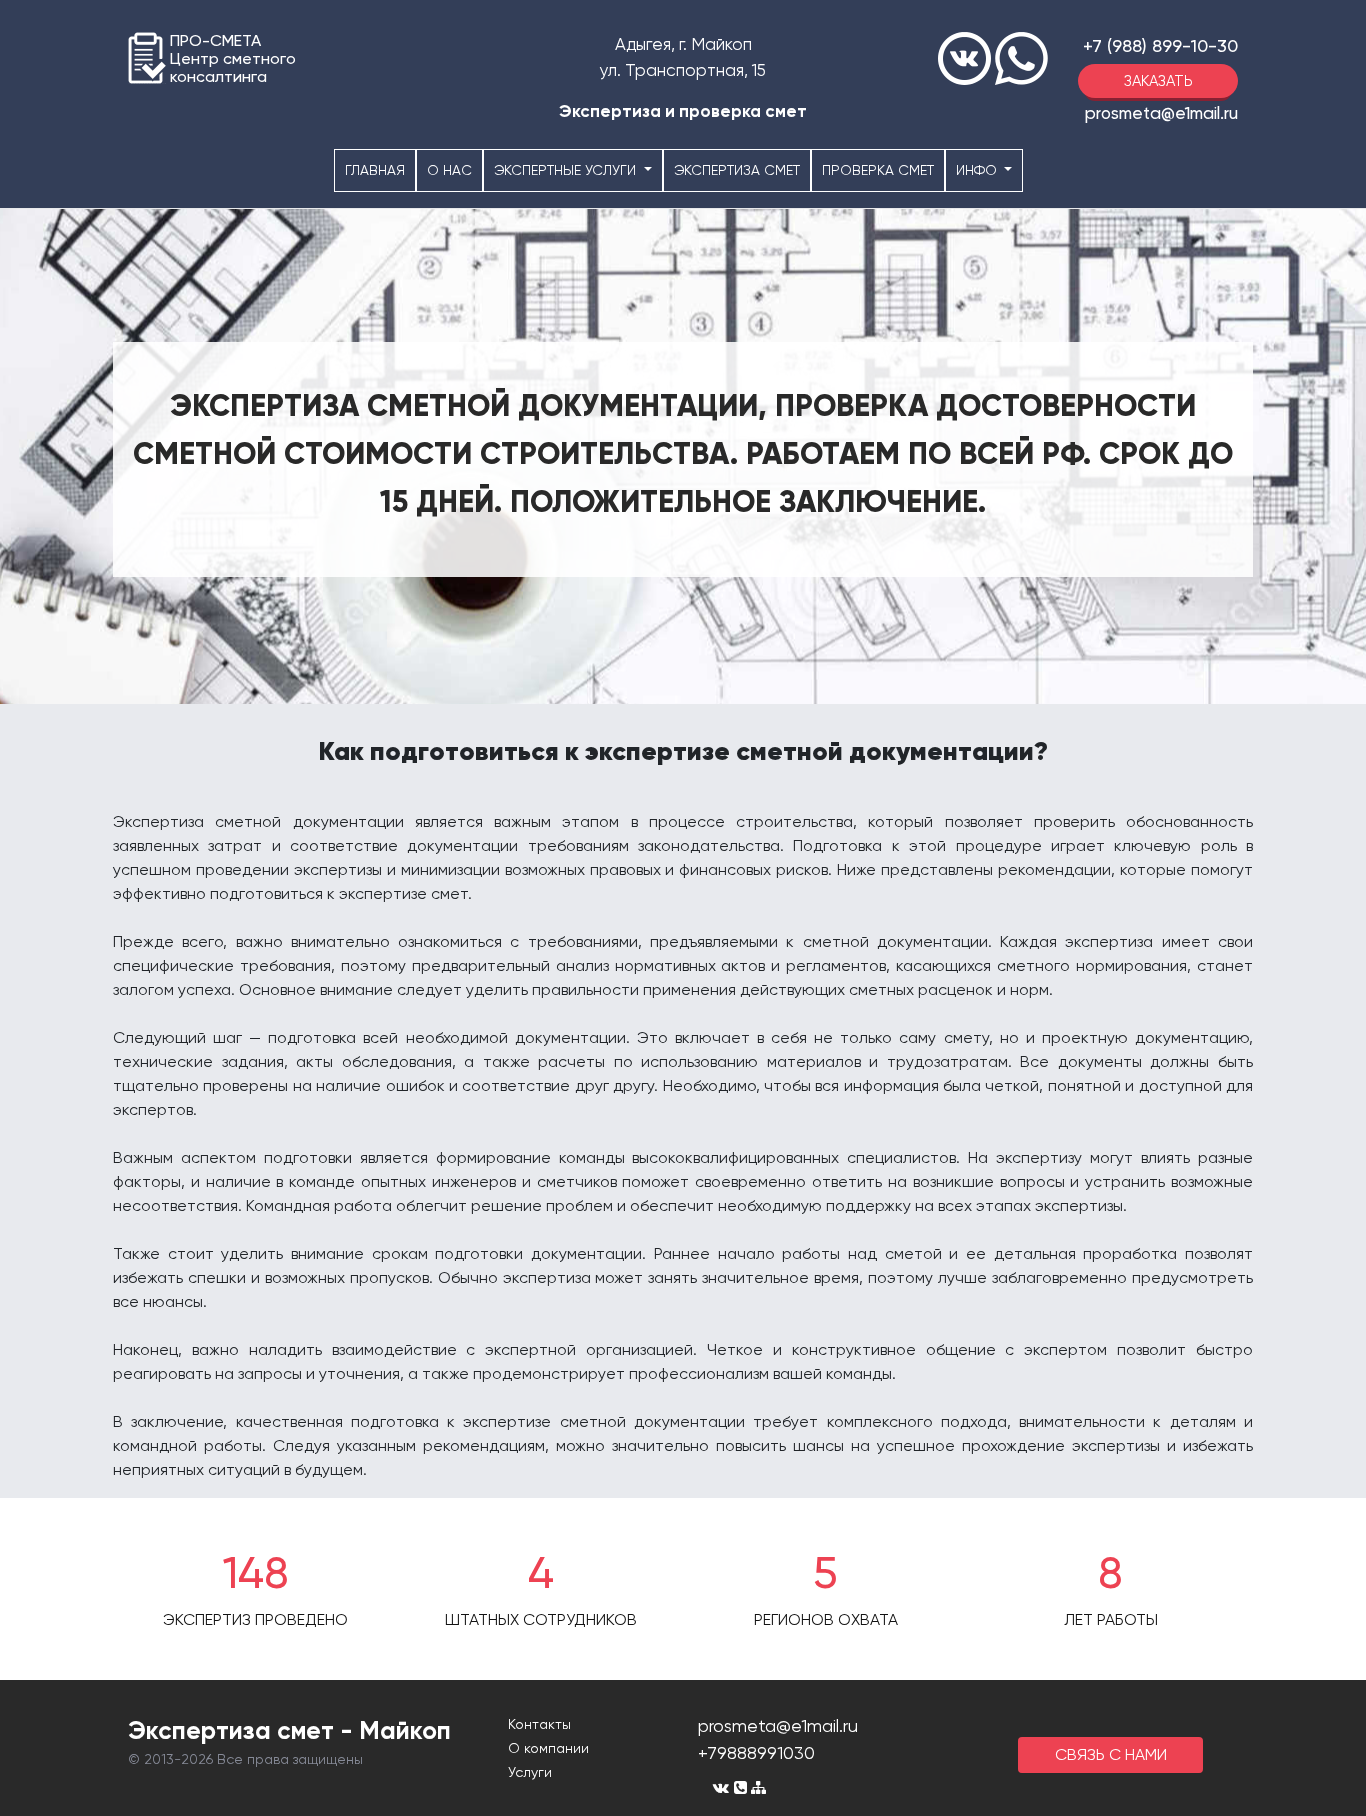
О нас (449, 170)
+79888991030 (756, 1752)
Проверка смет (878, 170)
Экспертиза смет (737, 170)
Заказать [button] (1158, 81)
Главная (375, 170)
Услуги (530, 1772)
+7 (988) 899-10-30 (1160, 45)
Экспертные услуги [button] (567, 170)
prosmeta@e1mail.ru (1161, 113)
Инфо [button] (978, 170)
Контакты (539, 1724)
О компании (548, 1748)
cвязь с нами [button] (1111, 1754)
